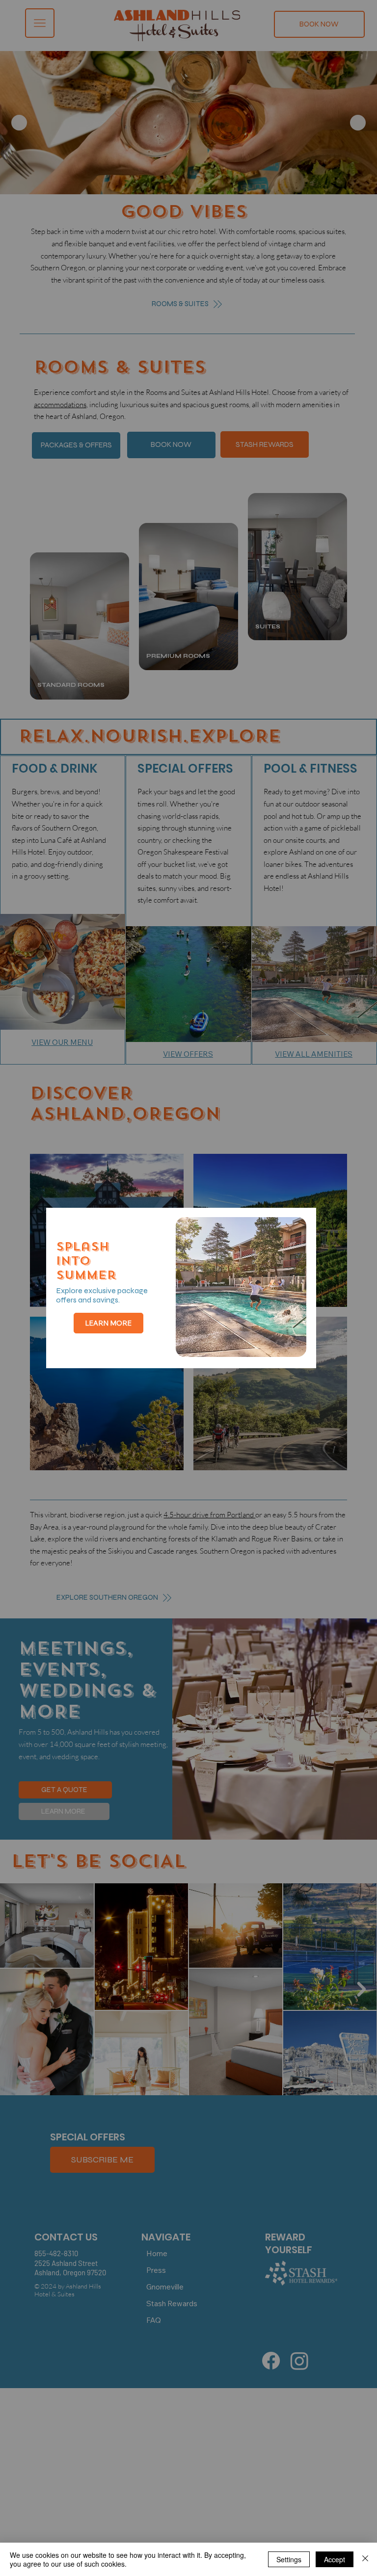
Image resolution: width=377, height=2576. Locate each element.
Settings (289, 2559)
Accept (335, 2559)
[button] (290, 1228)
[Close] (365, 2559)
